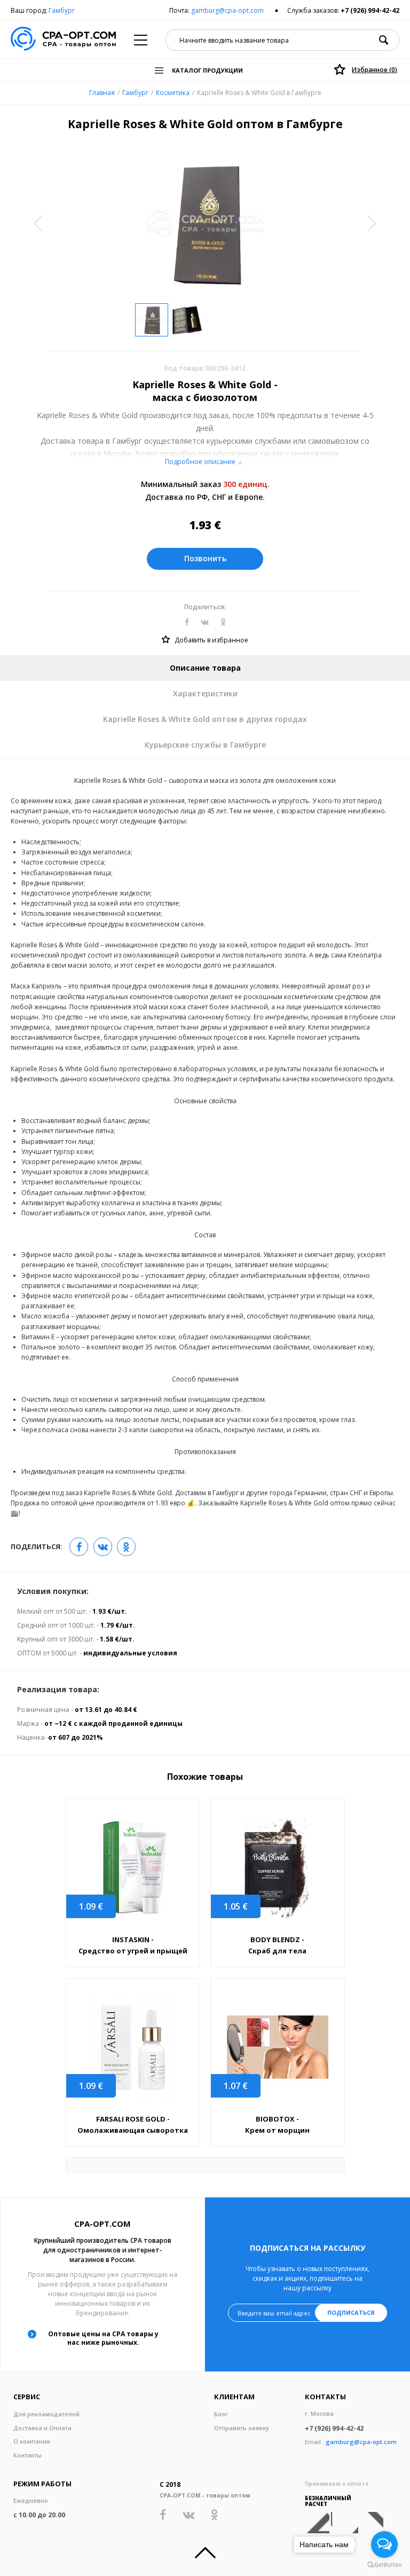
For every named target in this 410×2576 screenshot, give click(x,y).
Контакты (27, 2455)
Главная (102, 93)
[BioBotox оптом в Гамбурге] (278, 2047)
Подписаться (351, 2312)
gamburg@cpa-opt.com (227, 10)
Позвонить (205, 558)
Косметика (173, 93)
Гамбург (62, 10)
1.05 (236, 1906)
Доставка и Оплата (42, 2428)
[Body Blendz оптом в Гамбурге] (278, 1868)
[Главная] (63, 40)
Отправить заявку (242, 2428)
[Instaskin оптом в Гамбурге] (133, 1868)
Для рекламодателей (46, 2414)
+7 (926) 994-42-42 (370, 10)
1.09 (91, 1906)
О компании (32, 2441)
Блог (221, 2414)
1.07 (236, 2086)
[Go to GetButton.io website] (384, 2565)
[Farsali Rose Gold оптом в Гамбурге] (133, 2047)
